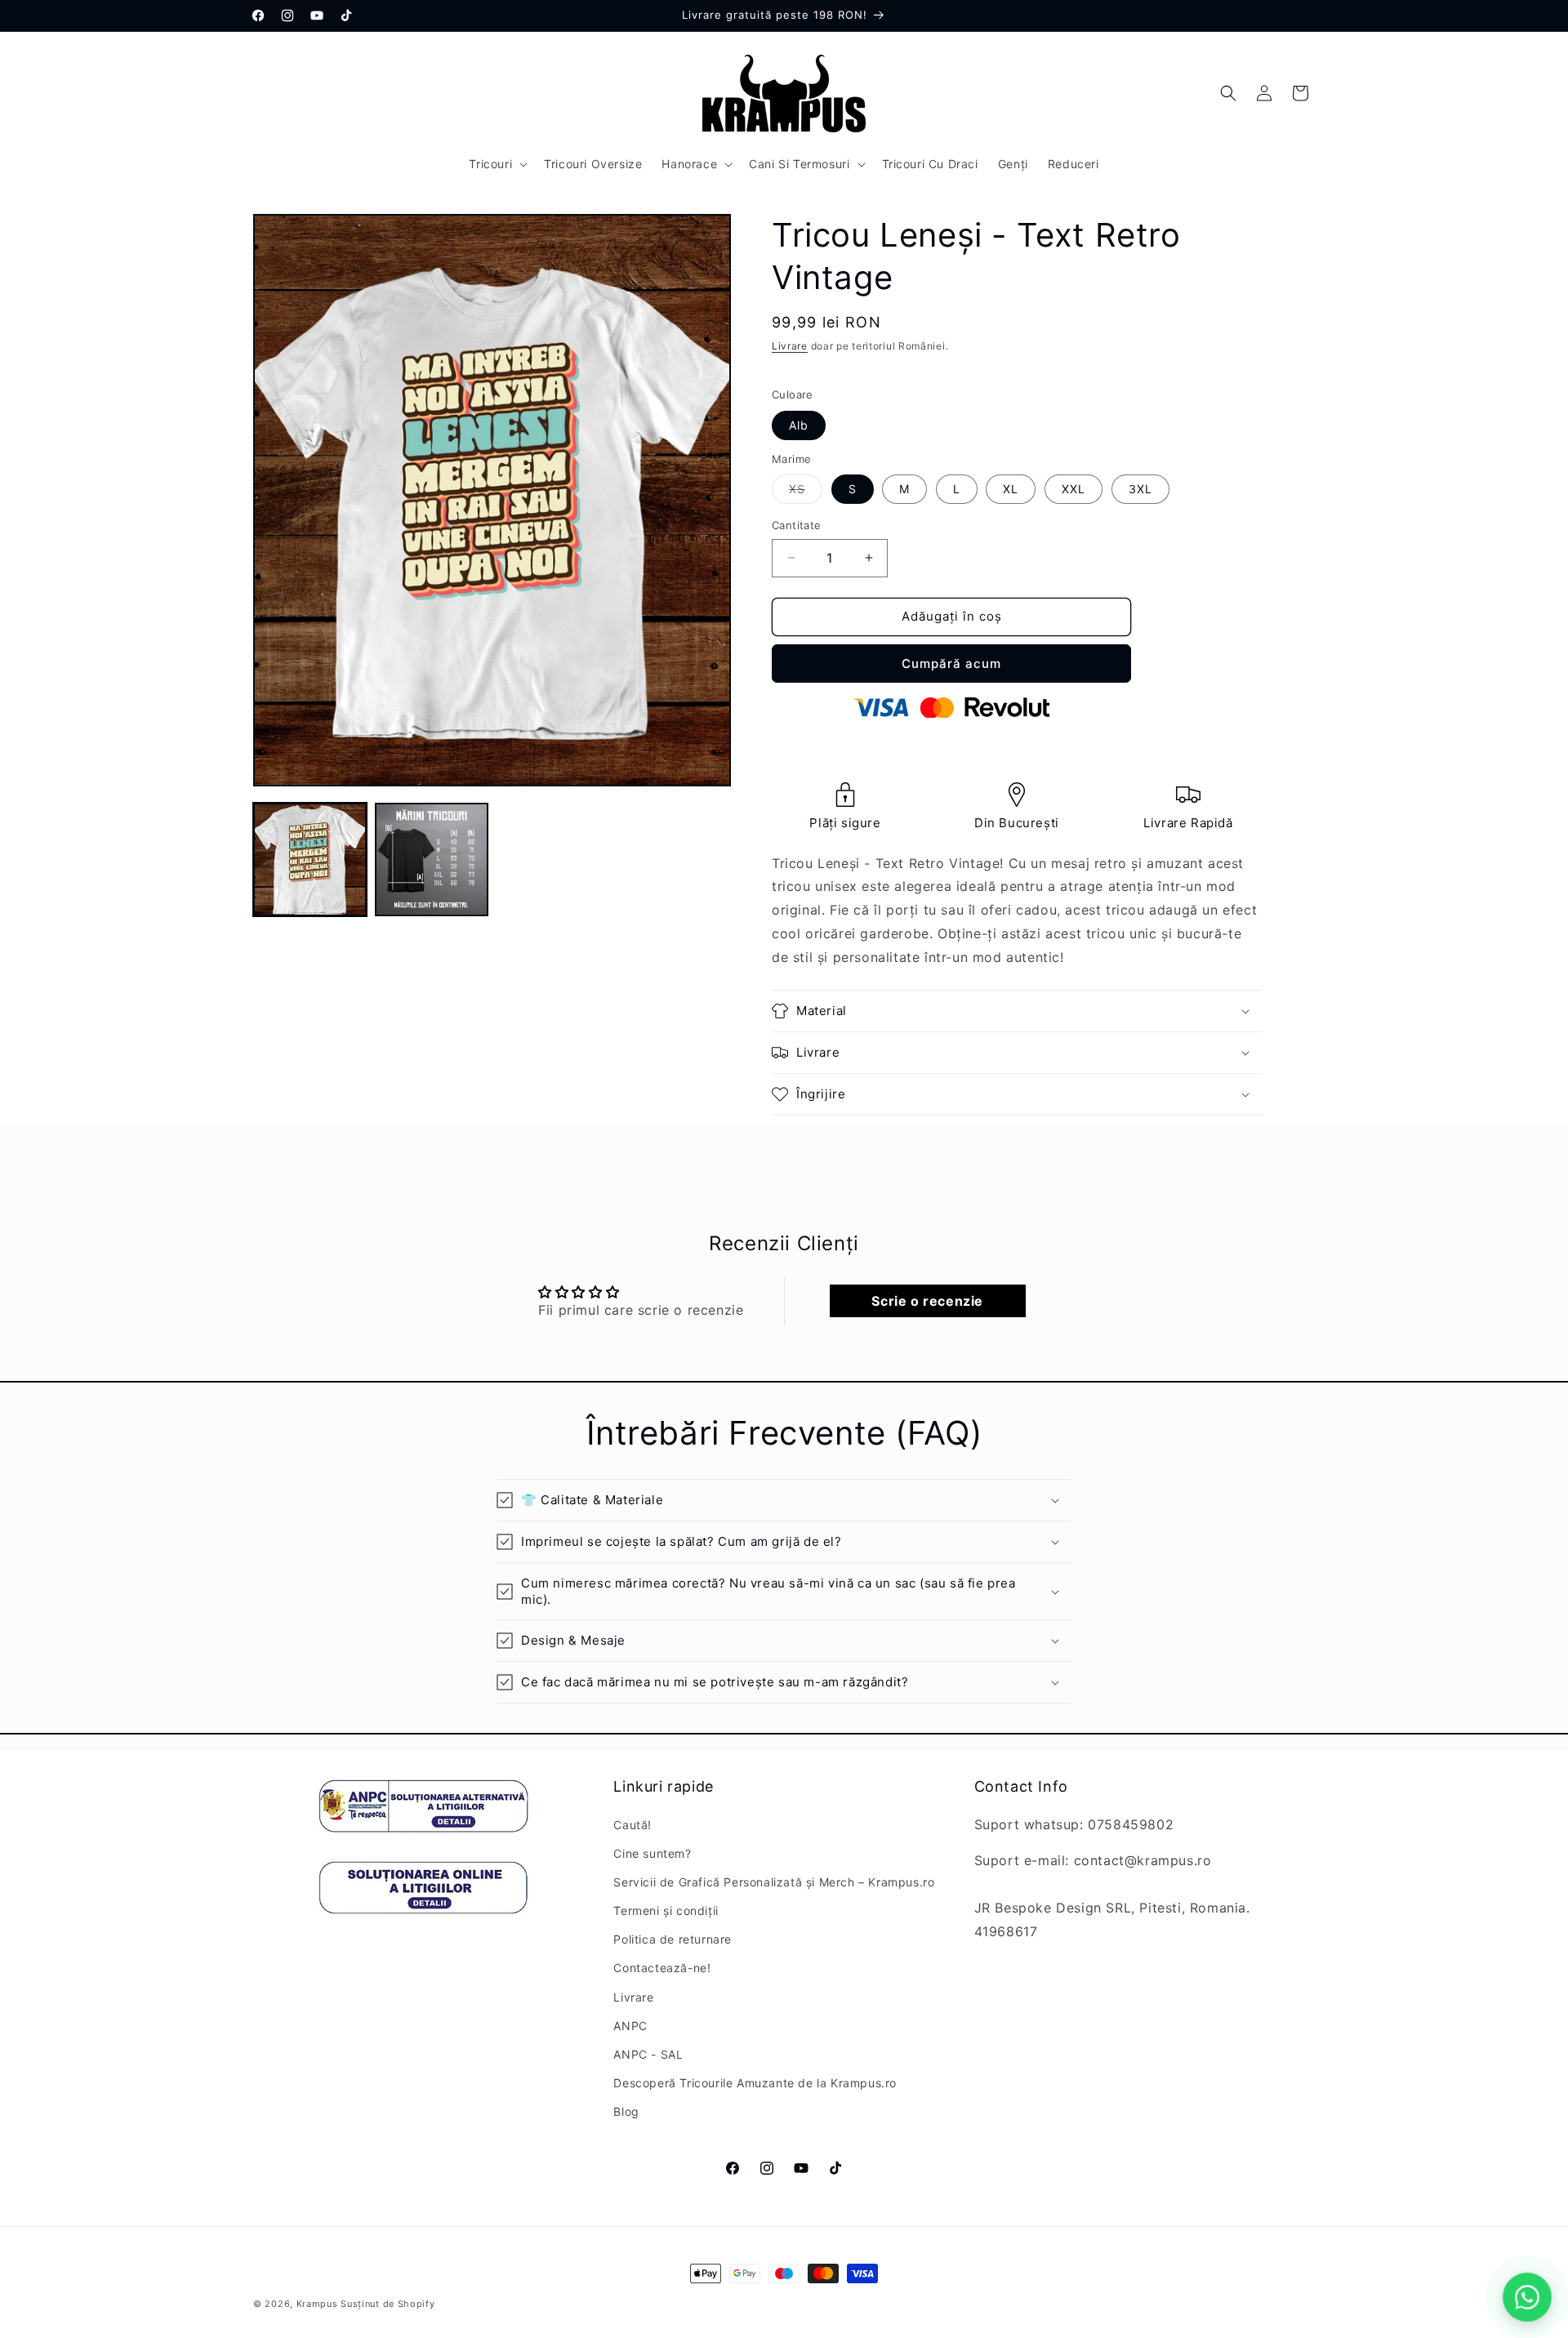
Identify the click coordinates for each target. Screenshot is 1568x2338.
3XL (1140, 489)
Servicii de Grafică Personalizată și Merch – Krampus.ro (774, 1882)
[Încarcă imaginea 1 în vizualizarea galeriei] (310, 859)
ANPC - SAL (648, 2054)
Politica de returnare (673, 1939)
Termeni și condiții (666, 1910)
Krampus (317, 2304)
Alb (799, 425)
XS (806, 492)
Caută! (633, 1825)
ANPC (630, 2026)
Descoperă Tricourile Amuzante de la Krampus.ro (755, 2083)
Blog (626, 2111)
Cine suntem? (652, 1853)
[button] (497, 164)
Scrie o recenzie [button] (927, 1301)
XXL (1074, 489)
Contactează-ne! (662, 1968)
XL (1011, 489)
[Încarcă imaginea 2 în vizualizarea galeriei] (432, 859)
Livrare (790, 346)
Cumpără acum (951, 664)
